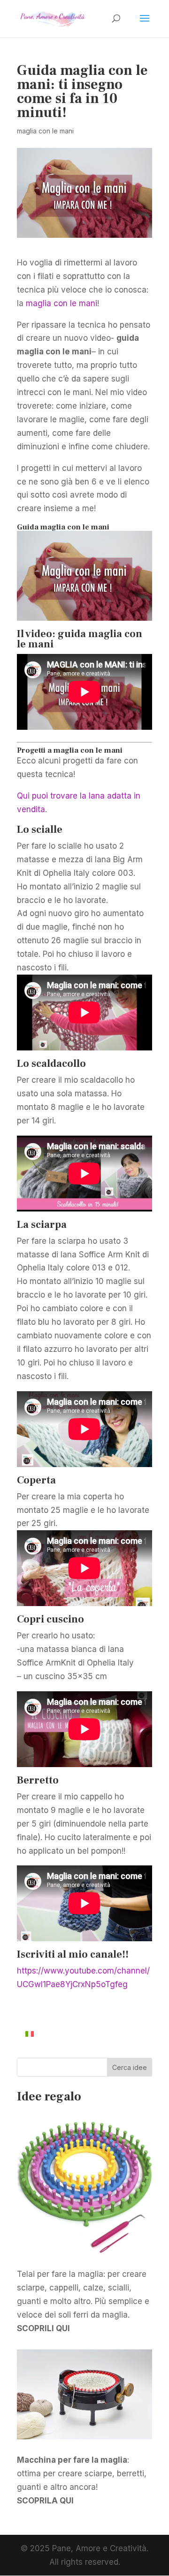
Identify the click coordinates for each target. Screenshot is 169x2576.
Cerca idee (130, 2067)
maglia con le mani (45, 131)
